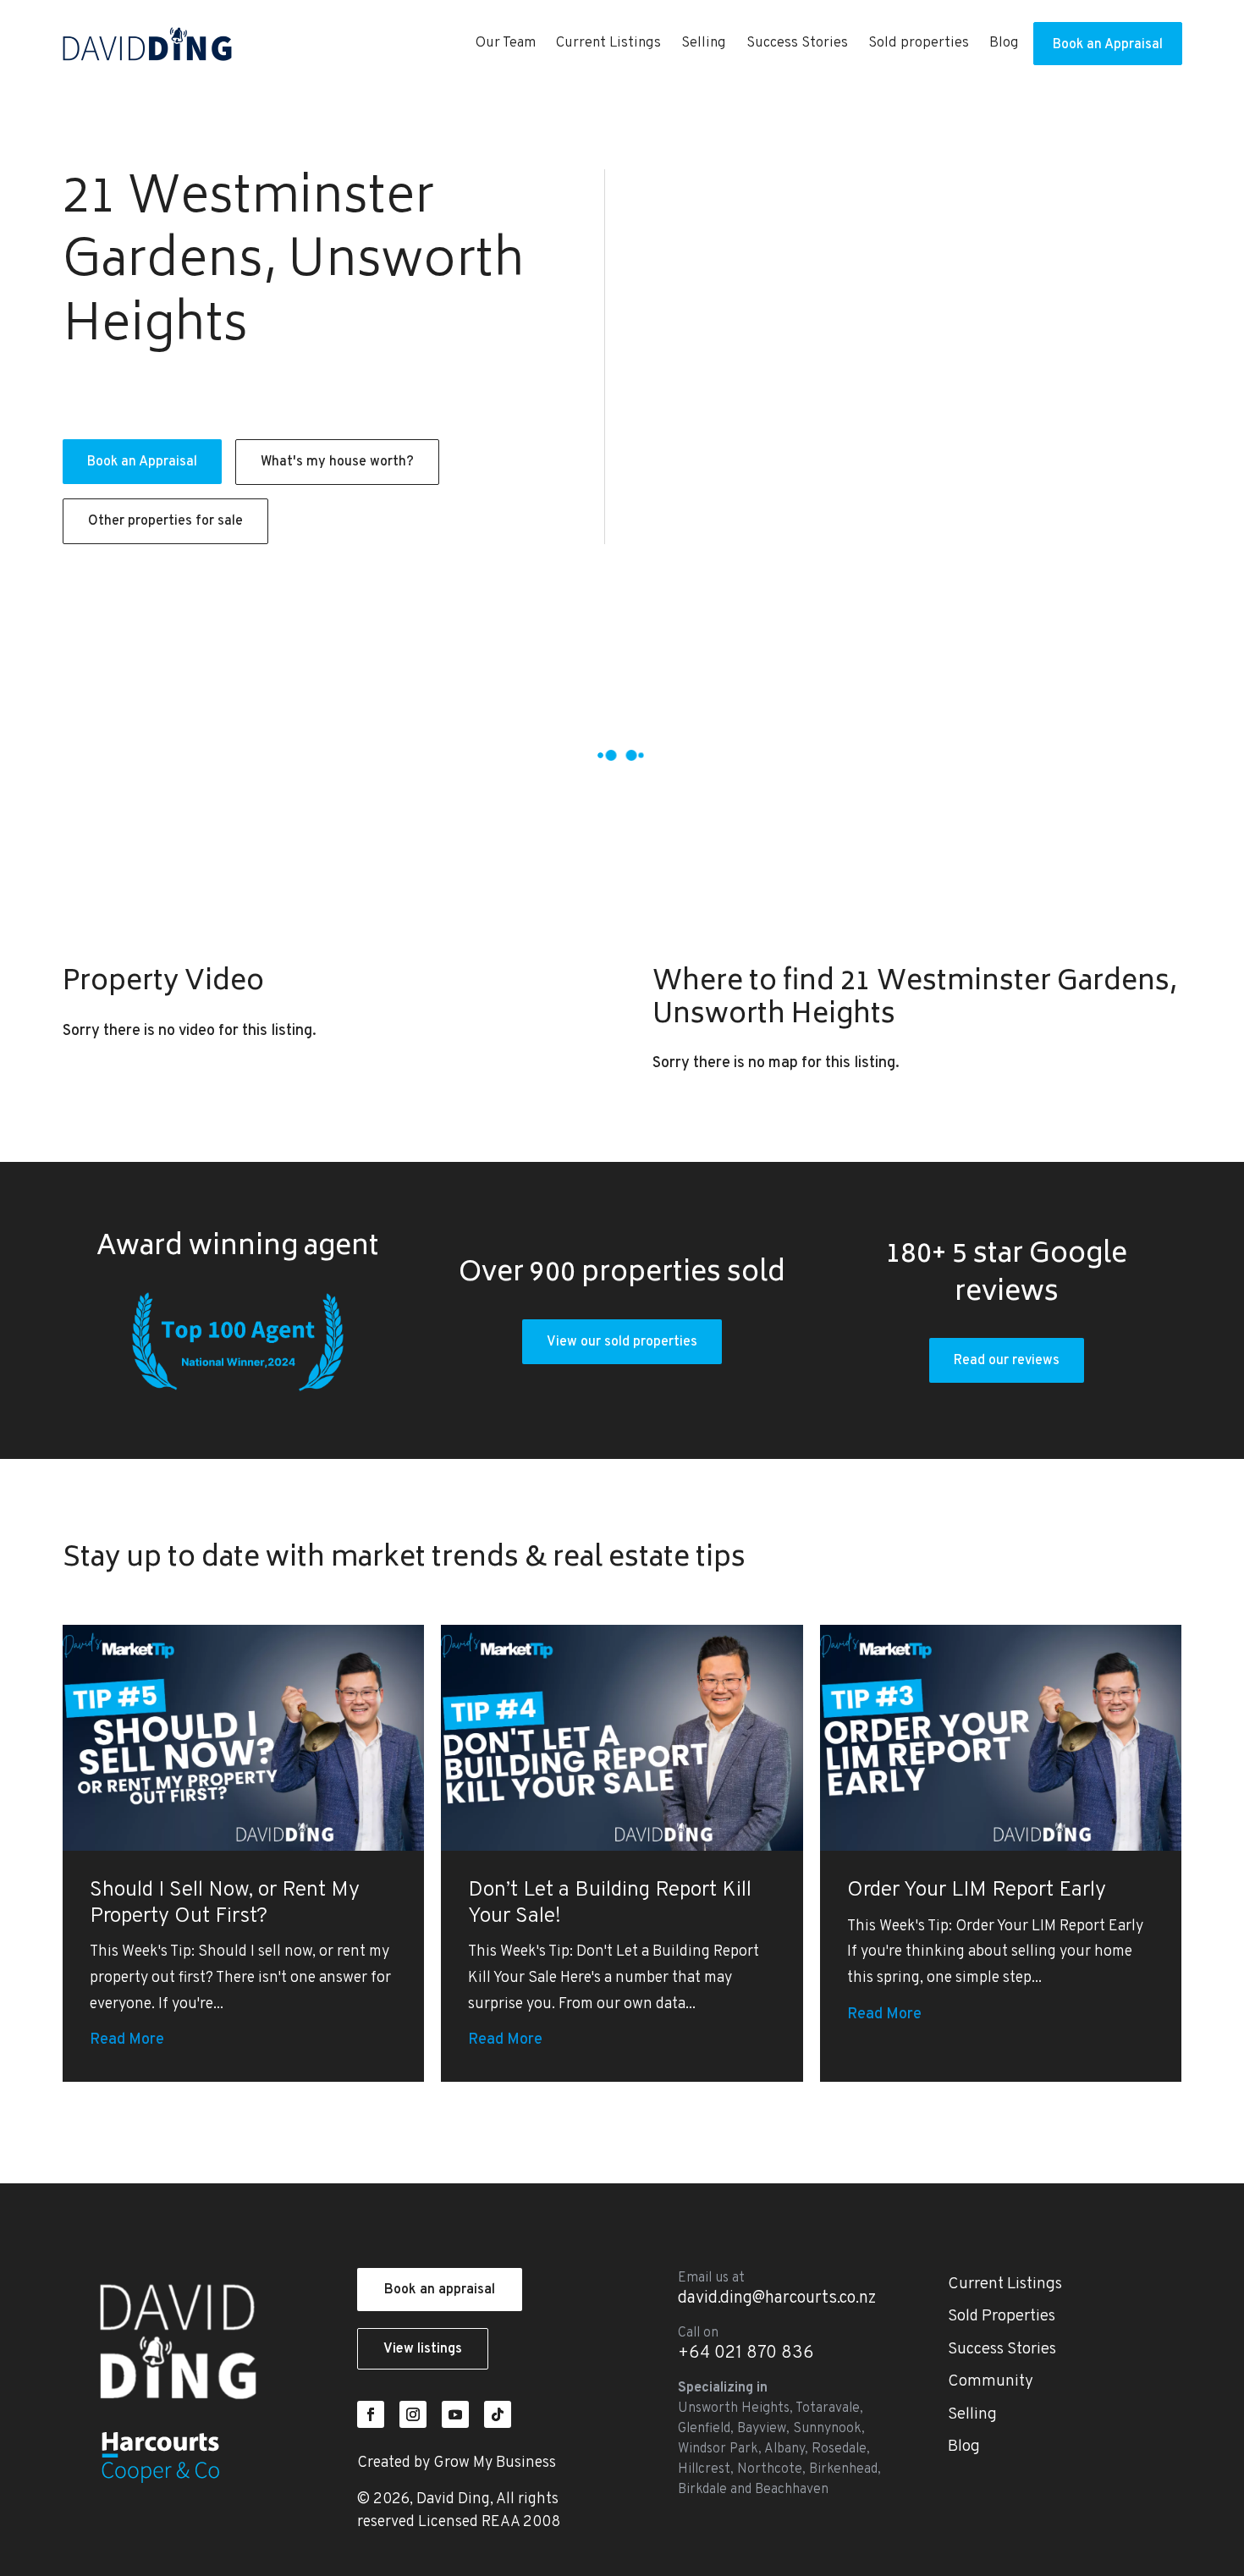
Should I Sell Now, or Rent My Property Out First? (225, 1904)
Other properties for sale (165, 521)
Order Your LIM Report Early (977, 1891)
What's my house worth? (337, 462)
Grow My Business (495, 2463)
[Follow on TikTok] (498, 2414)
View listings (423, 2349)
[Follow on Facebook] (371, 2414)
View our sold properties (622, 1342)
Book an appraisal (440, 2290)
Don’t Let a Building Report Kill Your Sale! (610, 1904)
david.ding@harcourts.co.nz (777, 2298)
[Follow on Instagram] (413, 2414)
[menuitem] (506, 44)
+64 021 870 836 (746, 2353)
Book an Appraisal (142, 462)
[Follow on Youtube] (455, 2414)
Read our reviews (1007, 1361)
